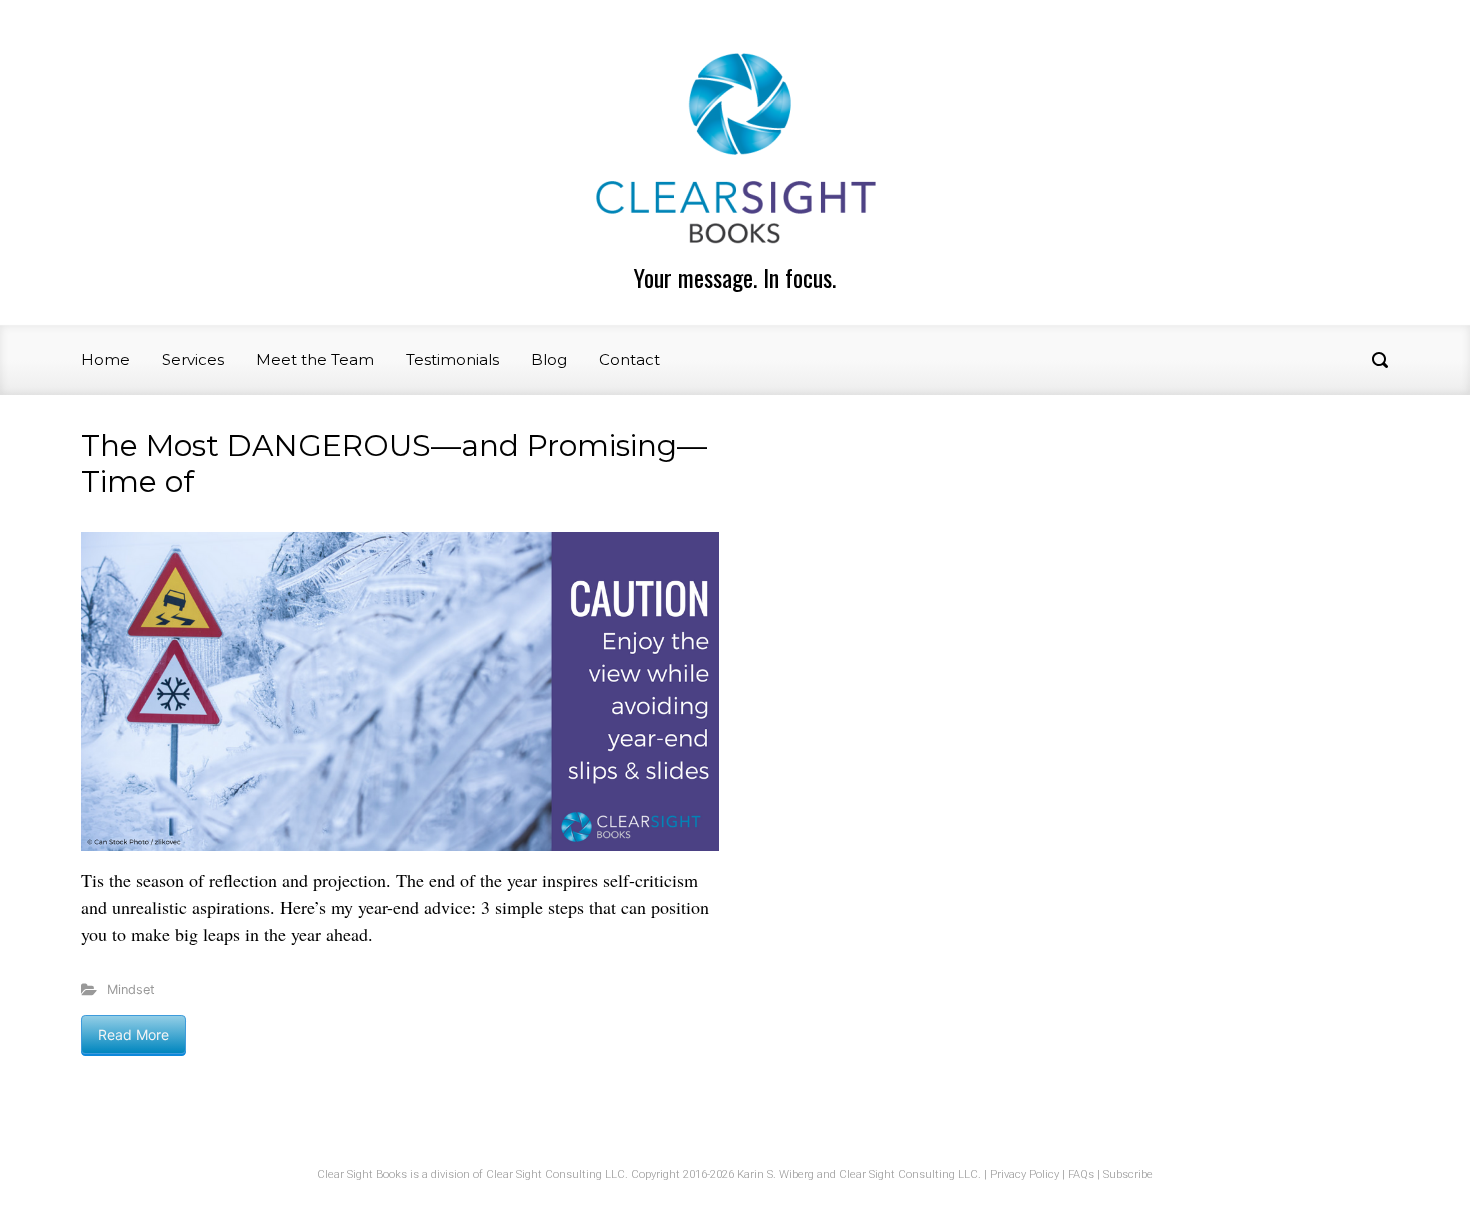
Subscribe (1128, 1174)
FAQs (1081, 1174)
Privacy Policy (1024, 1174)
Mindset (131, 989)
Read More (133, 1034)
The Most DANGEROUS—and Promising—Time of (394, 463)
